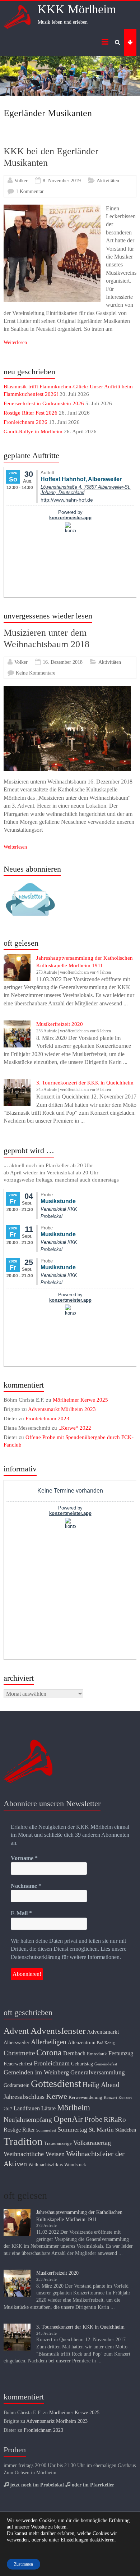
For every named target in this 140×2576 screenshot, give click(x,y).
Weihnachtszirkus (46, 2165)
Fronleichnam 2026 (25, 422)
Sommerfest (46, 2130)
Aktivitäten (108, 181)
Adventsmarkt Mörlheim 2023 (62, 1409)
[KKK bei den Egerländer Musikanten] (52, 208)
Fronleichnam (52, 2063)
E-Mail (21, 1913)
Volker (21, 181)
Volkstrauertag (92, 2143)
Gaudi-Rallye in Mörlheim (33, 431)
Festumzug (121, 2053)
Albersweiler (17, 2042)
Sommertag (72, 2129)
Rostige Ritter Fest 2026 (31, 413)
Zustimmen (24, 2564)
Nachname (26, 1886)
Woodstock (75, 2165)
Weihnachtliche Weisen (34, 2154)
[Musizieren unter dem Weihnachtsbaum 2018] (67, 690)
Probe (93, 2119)
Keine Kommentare (36, 673)
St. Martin (101, 2130)
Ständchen (126, 2130)
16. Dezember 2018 (63, 662)
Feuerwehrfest (18, 2064)
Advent (16, 2031)
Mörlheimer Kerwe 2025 (80, 1400)
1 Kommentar (30, 191)
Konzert (110, 2098)
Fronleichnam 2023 (47, 1419)
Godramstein (17, 2085)
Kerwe (57, 2096)
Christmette (19, 2053)
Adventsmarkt (103, 2032)
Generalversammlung (98, 2072)
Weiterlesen (15, 342)
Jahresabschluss (24, 2097)
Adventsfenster (58, 2031)
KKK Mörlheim (77, 9)
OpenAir (68, 2119)
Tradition (23, 2141)
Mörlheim (74, 2108)
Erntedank (97, 2054)
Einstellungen (74, 2540)
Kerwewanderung (85, 2097)
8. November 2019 (62, 181)
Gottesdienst (56, 2084)
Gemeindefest (106, 2064)
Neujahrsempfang (28, 2120)
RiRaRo (115, 2120)
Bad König (106, 2043)
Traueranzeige (58, 2143)
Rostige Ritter (19, 2130)
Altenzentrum (82, 2042)
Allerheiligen (49, 2042)
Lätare (48, 2108)
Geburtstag (82, 2064)
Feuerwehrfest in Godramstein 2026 (44, 403)
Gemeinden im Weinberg (36, 2072)
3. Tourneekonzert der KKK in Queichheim (85, 1083)
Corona (49, 2052)
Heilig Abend (101, 2085)
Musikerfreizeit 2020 (60, 1024)
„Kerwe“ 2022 (75, 1428)
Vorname (24, 1858)
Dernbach (74, 2053)
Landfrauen (27, 2108)
